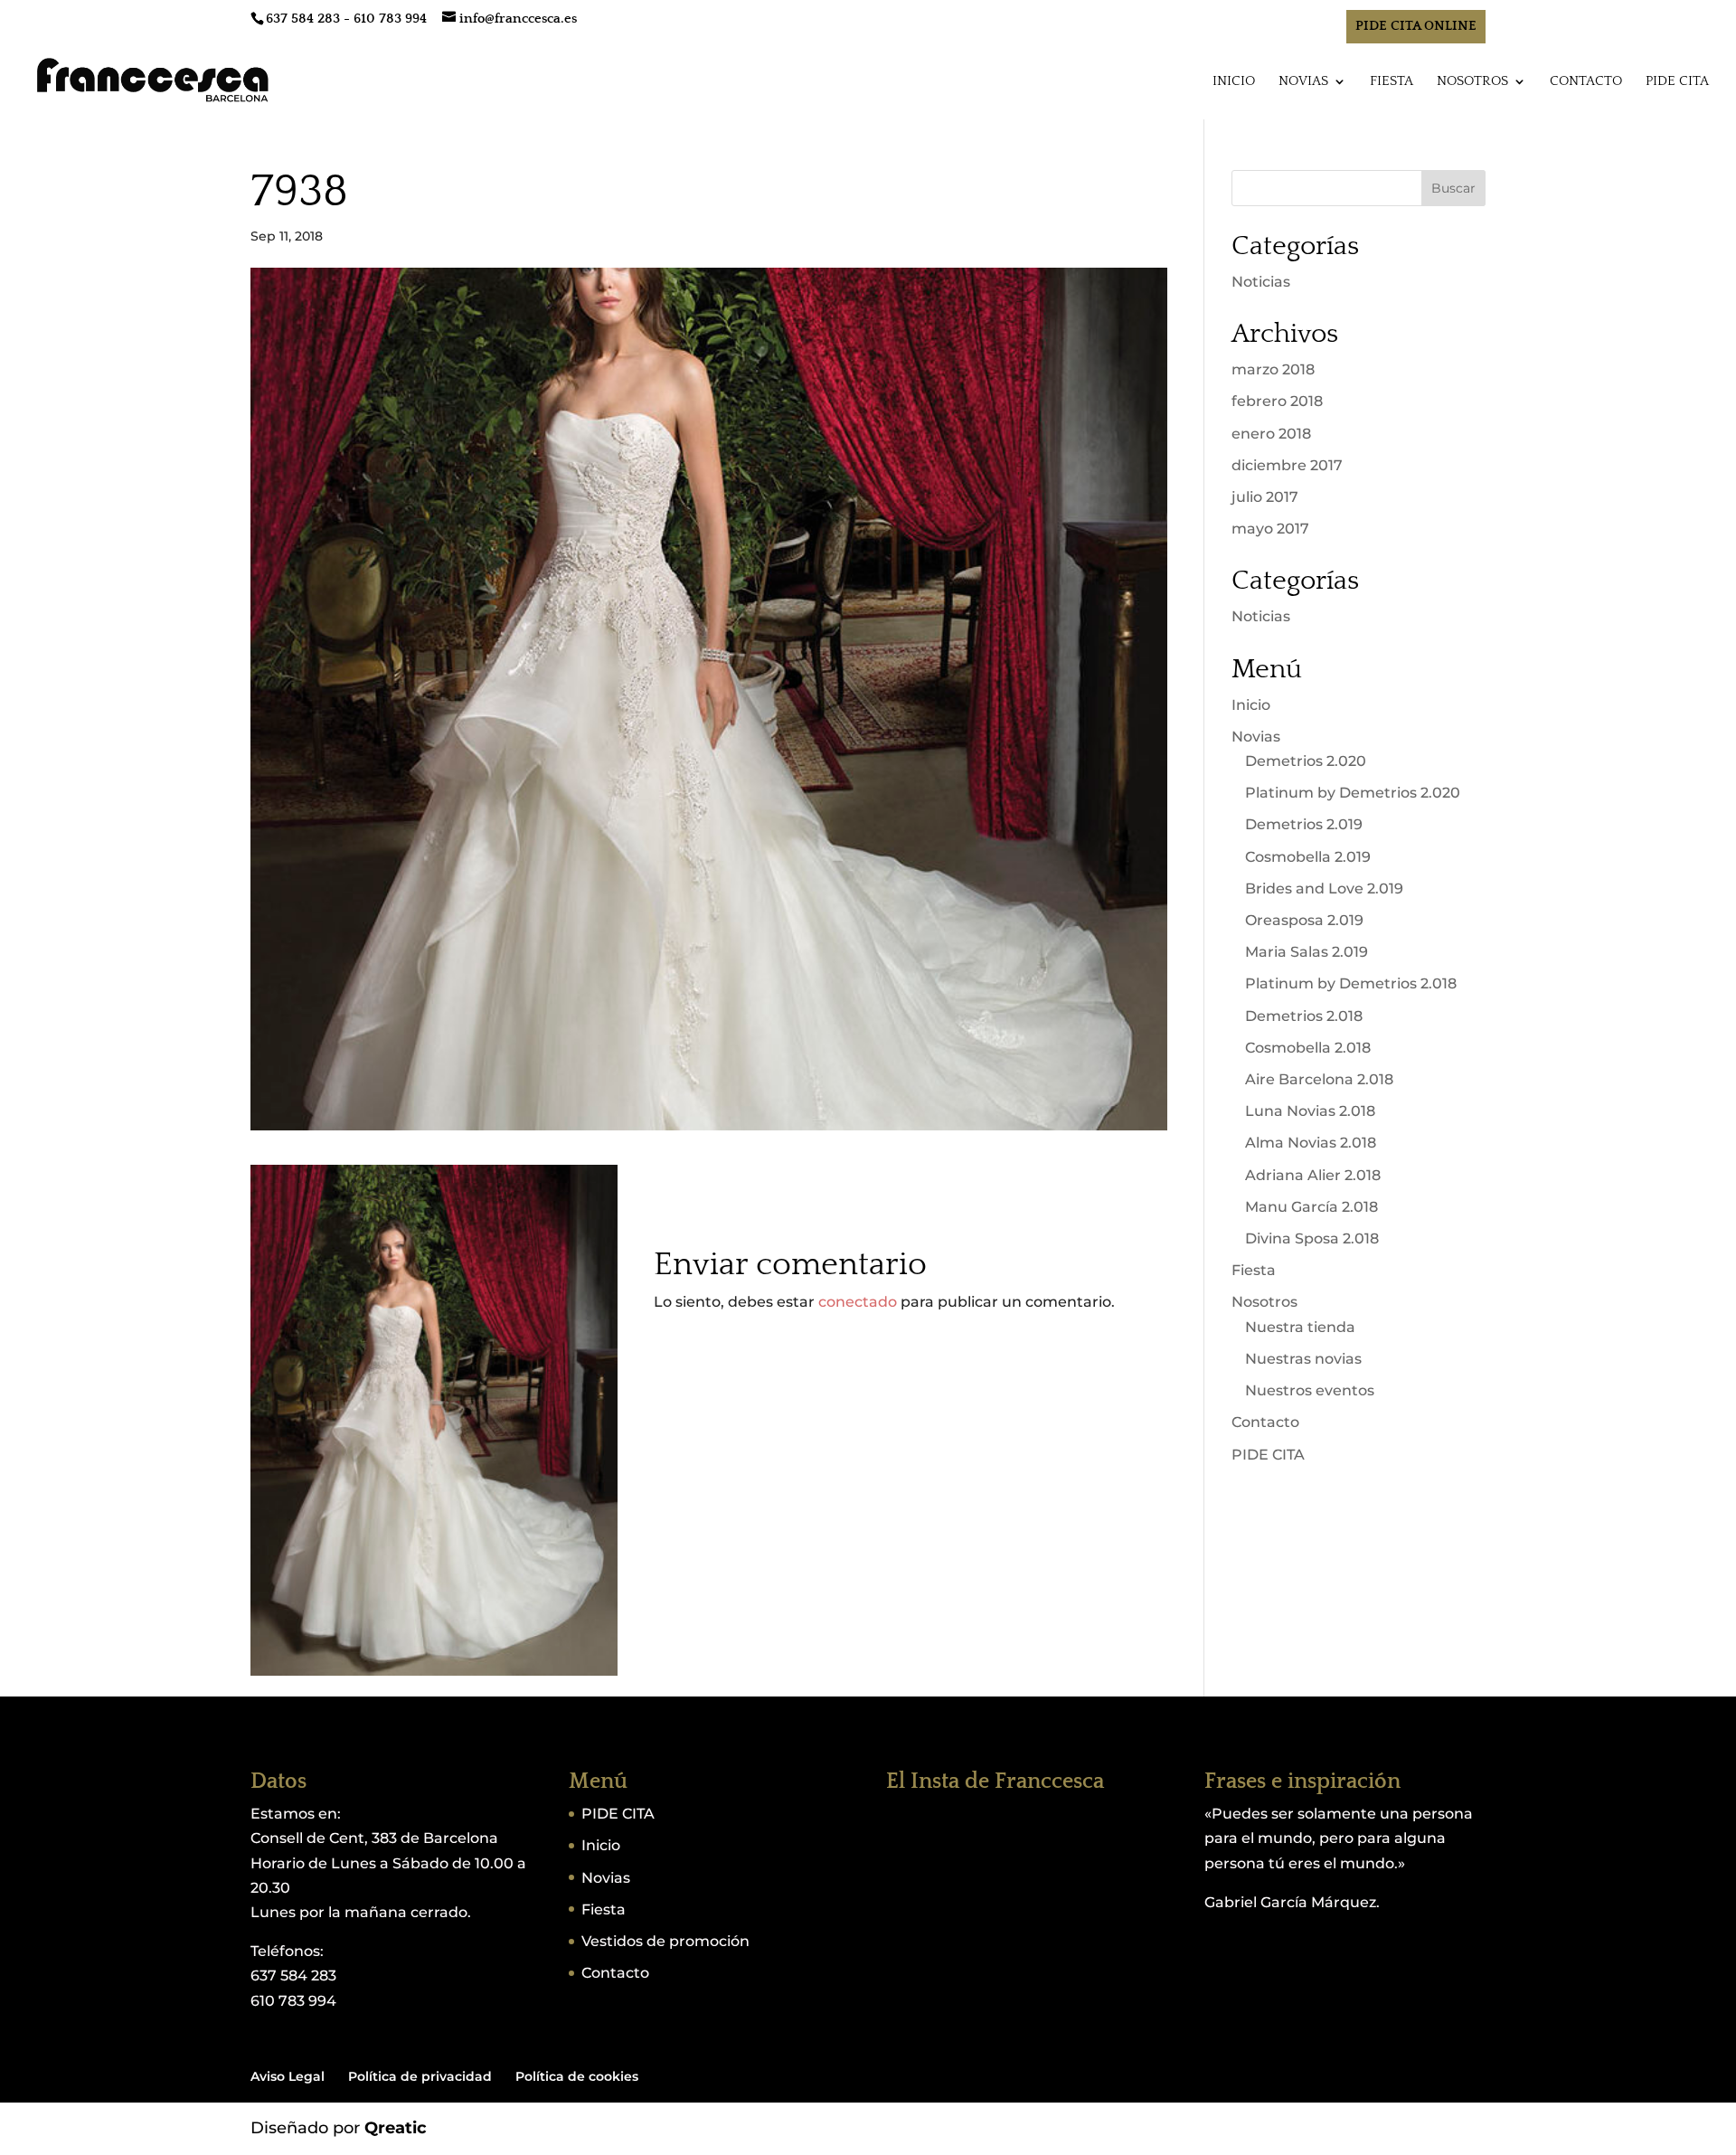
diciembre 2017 (1287, 465)
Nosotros (1472, 82)
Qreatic (396, 2128)
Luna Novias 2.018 (1310, 1111)
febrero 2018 (1277, 401)
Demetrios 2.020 (1306, 761)
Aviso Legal (288, 2076)
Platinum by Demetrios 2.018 (1351, 983)
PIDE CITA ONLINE (1416, 26)
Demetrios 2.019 (1304, 824)
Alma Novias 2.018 (1311, 1143)
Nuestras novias (1303, 1359)
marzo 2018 (1273, 369)
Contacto (1586, 82)
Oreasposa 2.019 (1304, 920)
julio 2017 (1265, 497)
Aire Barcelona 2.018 (1319, 1079)
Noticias (1261, 282)
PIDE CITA (1677, 82)
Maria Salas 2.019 (1307, 952)
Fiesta (1392, 82)
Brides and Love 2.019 (1324, 888)
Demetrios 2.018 (1304, 1016)
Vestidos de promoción (665, 1941)
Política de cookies (577, 2076)
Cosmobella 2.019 (1308, 857)
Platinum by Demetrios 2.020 (1353, 793)
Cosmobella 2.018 (1308, 1048)
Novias (1303, 82)
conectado (858, 1302)
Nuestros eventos (1310, 1390)
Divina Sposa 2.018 (1312, 1238)
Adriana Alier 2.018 (1313, 1175)
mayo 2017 (1270, 529)
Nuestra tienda (1300, 1327)
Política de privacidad (420, 2076)
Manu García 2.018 (1311, 1207)
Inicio (1234, 82)
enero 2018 (1271, 434)
